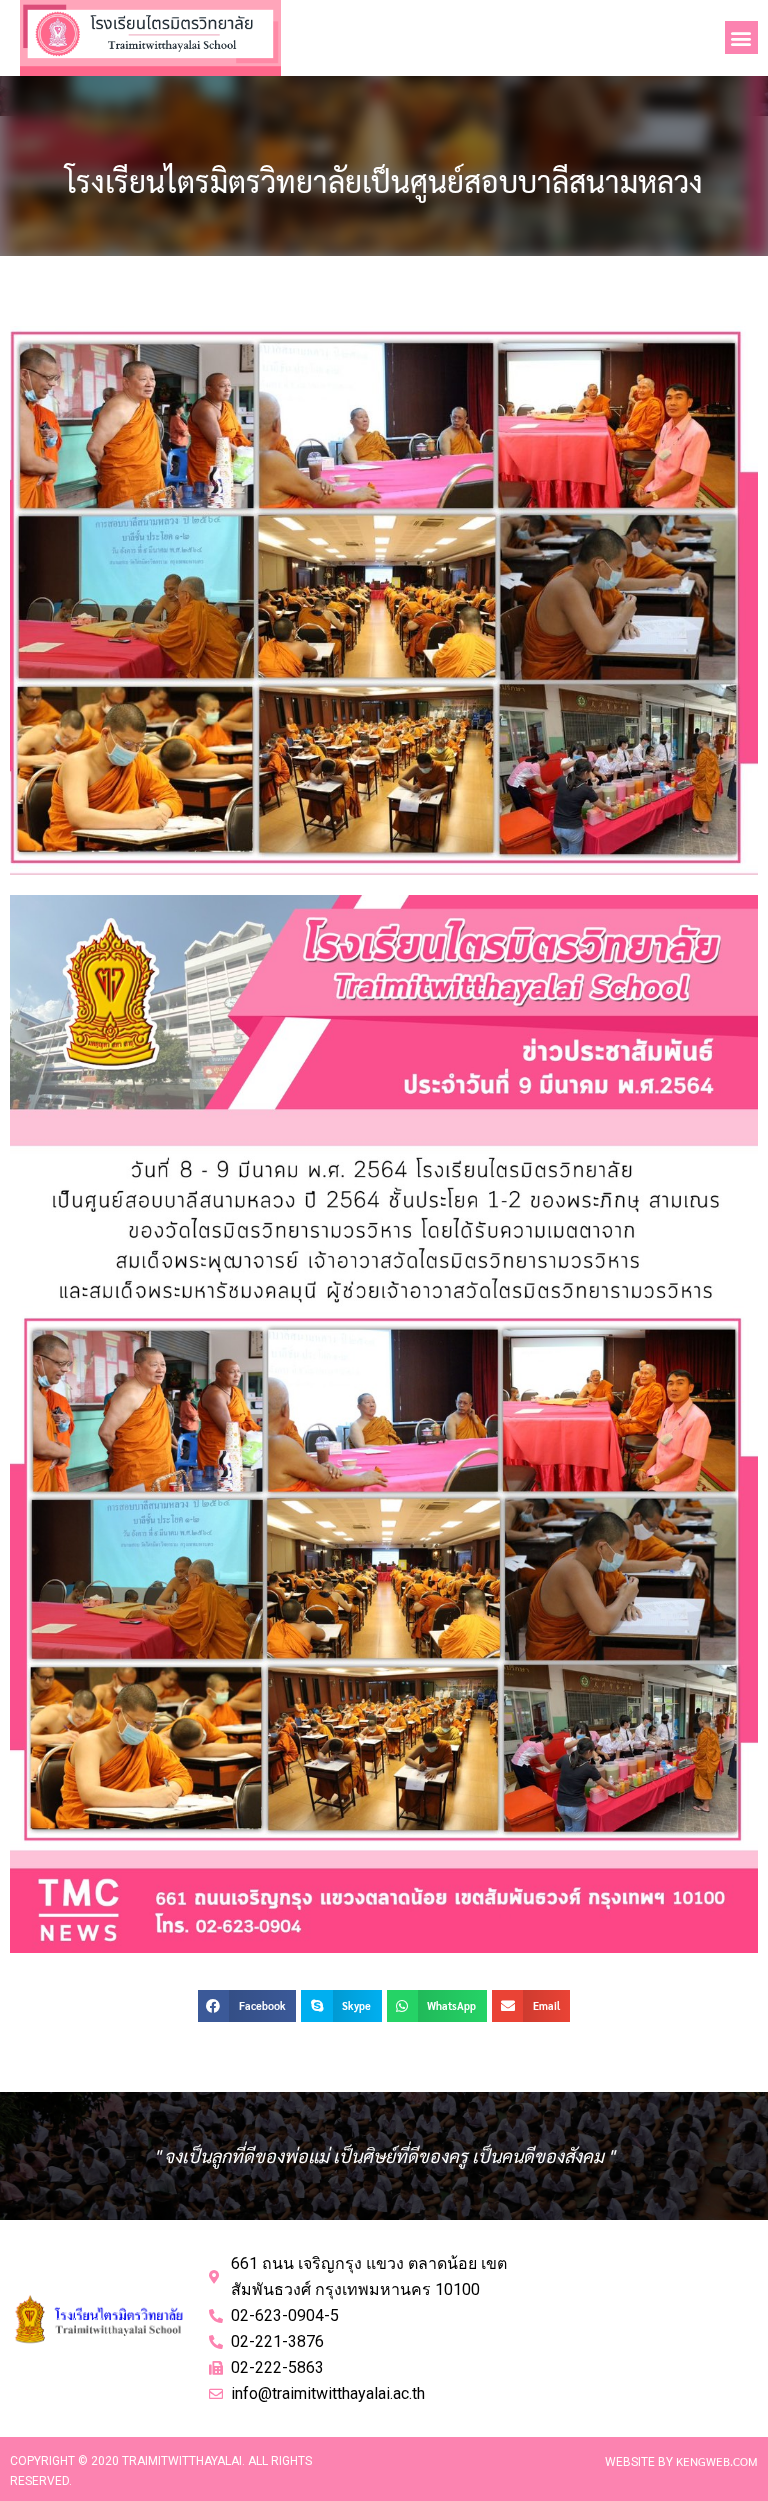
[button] (741, 37)
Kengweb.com (717, 2461)
